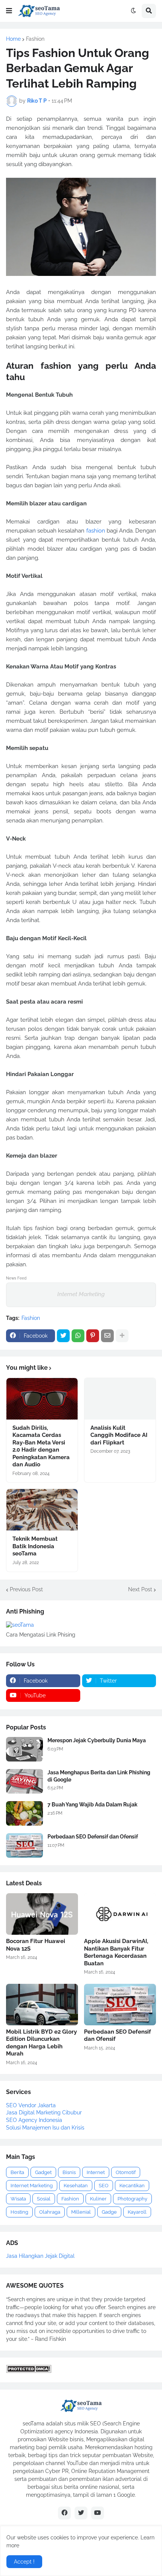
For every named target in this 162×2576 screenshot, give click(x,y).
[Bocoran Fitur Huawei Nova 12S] (42, 1914)
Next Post (140, 1589)
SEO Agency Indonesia (34, 2120)
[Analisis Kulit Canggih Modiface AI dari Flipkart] (120, 1399)
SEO (104, 2186)
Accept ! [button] (24, 2562)
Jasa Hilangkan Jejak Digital (40, 2256)
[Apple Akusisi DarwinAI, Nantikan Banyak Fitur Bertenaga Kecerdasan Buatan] (120, 1914)
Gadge (109, 2212)
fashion (96, 531)
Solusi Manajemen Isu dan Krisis (45, 2128)
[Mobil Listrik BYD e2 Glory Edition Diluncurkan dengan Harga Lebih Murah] (42, 2005)
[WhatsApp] (78, 1336)
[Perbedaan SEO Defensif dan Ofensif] (24, 1845)
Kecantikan (132, 2186)
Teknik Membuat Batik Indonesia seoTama (35, 1546)
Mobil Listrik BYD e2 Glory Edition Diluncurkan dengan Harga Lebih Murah (41, 2043)
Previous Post (26, 1589)
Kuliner (98, 2199)
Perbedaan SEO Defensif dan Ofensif (93, 1837)
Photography (132, 2199)
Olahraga (50, 2212)
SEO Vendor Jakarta (31, 2105)
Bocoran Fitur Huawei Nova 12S (36, 1945)
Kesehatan (76, 2186)
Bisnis (69, 2172)
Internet (96, 2172)
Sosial (44, 2199)
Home (13, 39)
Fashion (35, 39)
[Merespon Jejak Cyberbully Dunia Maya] (24, 1749)
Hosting (19, 2212)
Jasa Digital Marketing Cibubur (44, 2113)
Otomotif (126, 2172)
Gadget (43, 2172)
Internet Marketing (81, 1294)
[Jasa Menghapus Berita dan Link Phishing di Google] (24, 1781)
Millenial (81, 2212)
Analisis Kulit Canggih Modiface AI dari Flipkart (119, 1435)
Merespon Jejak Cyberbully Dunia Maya (97, 1740)
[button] (9, 11)
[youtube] (98, 2513)
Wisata (18, 2199)
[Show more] (122, 1336)
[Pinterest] (93, 1336)
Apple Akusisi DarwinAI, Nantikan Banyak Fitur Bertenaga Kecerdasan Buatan (116, 1952)
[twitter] (81, 2513)
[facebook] (64, 2513)
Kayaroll (137, 2212)
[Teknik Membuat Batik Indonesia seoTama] (42, 1510)
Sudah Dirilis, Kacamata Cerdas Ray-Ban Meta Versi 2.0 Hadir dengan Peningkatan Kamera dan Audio (41, 1446)
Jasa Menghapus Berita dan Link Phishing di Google (99, 1776)
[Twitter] (63, 1336)
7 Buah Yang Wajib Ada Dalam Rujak (92, 1805)
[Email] (107, 1336)
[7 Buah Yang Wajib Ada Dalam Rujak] (24, 1813)
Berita (17, 2172)
